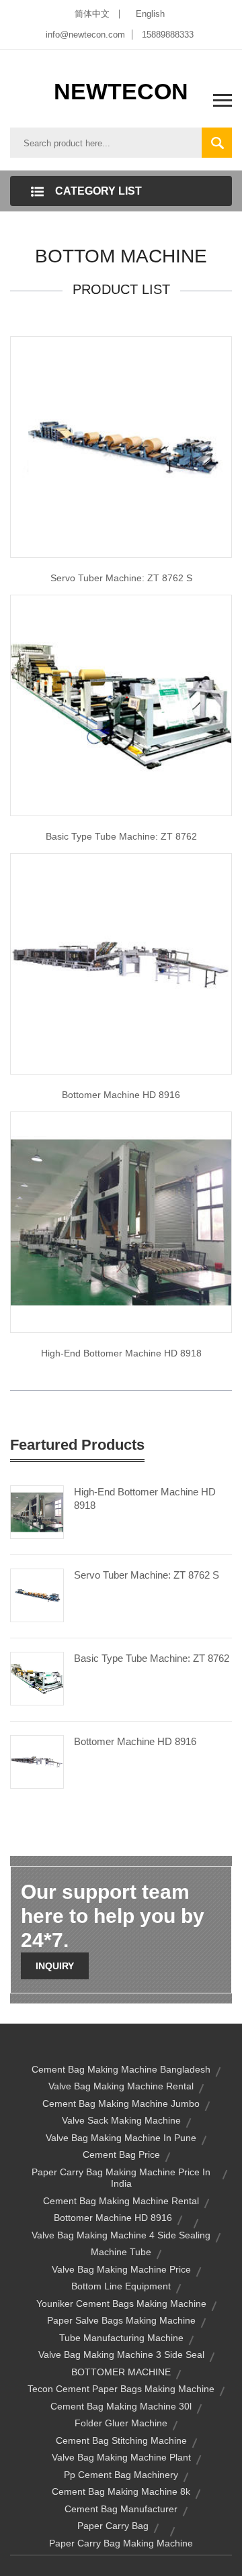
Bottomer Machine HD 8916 (121, 1095)
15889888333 (168, 35)
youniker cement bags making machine (121, 2303)
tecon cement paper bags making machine (121, 2389)
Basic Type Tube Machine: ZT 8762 (152, 1658)
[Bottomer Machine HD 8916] (37, 1761)
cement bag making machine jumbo (121, 2103)
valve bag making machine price (121, 2269)
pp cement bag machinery (121, 2475)
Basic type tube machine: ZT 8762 (121, 836)
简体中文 (92, 14)
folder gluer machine (121, 2423)
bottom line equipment (121, 2286)
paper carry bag (113, 2526)
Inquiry (55, 1966)
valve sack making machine (121, 2120)
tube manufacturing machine (121, 2338)
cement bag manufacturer (121, 2509)
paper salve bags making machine (121, 2320)
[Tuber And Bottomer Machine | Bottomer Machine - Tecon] (121, 962)
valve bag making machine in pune (121, 2138)
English (150, 14)
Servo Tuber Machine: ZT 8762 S (121, 578)
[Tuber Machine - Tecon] (121, 446)
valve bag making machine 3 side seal (121, 2355)
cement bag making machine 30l (121, 2406)
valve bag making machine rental (121, 2086)
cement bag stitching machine (121, 2440)
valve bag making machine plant (121, 2457)
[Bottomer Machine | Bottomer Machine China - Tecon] (121, 1221)
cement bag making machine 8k (121, 2491)
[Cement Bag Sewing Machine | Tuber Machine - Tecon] (121, 704)
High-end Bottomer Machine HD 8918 (121, 1353)
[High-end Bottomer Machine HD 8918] (37, 1511)
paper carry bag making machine (121, 2543)
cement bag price (121, 2154)
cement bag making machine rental (121, 2201)
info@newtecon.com (85, 35)
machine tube (121, 2252)
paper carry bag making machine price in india (121, 2178)
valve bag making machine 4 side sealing (121, 2235)
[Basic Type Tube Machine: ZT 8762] (37, 1677)
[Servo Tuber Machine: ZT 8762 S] (37, 1594)
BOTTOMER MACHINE (121, 2372)
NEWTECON (121, 91)
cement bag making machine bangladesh (121, 2069)
